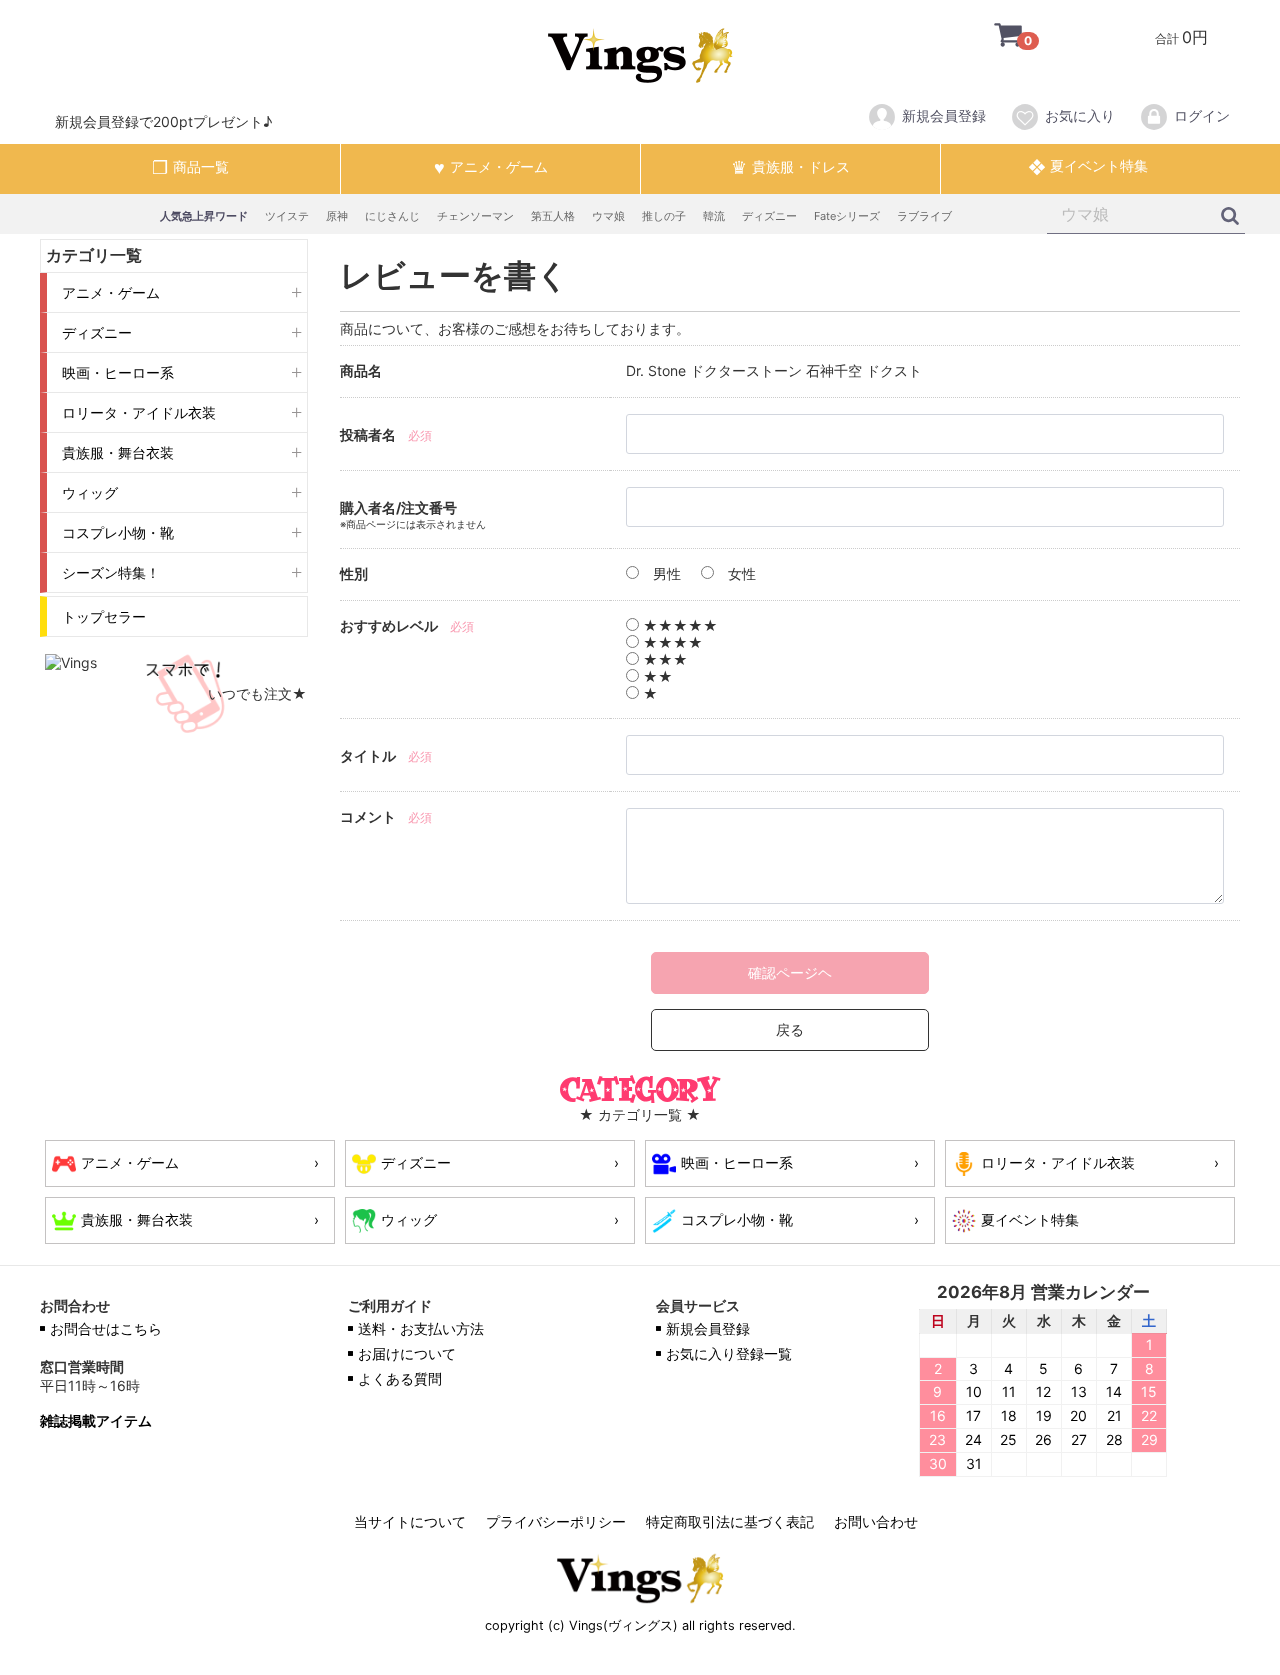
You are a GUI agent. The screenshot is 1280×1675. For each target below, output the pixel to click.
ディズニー (769, 216)
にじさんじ (392, 216)
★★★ (663, 659)
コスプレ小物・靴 (118, 532)
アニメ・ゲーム (111, 292)
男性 (665, 573)
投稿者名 (368, 434)
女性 (740, 573)
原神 (337, 216)
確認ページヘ (790, 972)
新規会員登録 (944, 115)
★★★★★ (678, 625)
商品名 (361, 370)
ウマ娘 (608, 216)
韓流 (714, 216)
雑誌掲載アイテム (96, 1421)
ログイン (1202, 115)
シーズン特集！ (111, 572)
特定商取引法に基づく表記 (730, 1521)
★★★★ (671, 642)
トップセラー (104, 616)
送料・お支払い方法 (421, 1328)
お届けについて (407, 1353)
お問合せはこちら (106, 1328)
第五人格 (553, 216)
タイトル (368, 755)
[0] (993, 37)
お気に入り (1080, 115)
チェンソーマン (475, 216)
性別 (354, 573)
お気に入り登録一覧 (729, 1353)
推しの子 (664, 216)
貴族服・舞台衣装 (118, 452)
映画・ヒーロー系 (118, 372)
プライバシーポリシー (556, 1521)
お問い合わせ (876, 1521)
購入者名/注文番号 (398, 507)
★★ (656, 676)
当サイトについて (410, 1521)
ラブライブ (924, 216)
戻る (790, 1029)
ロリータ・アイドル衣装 (139, 412)
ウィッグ (90, 492)
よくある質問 (400, 1378)
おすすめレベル (389, 625)
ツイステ (287, 216)
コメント (368, 816)
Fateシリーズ (847, 216)
